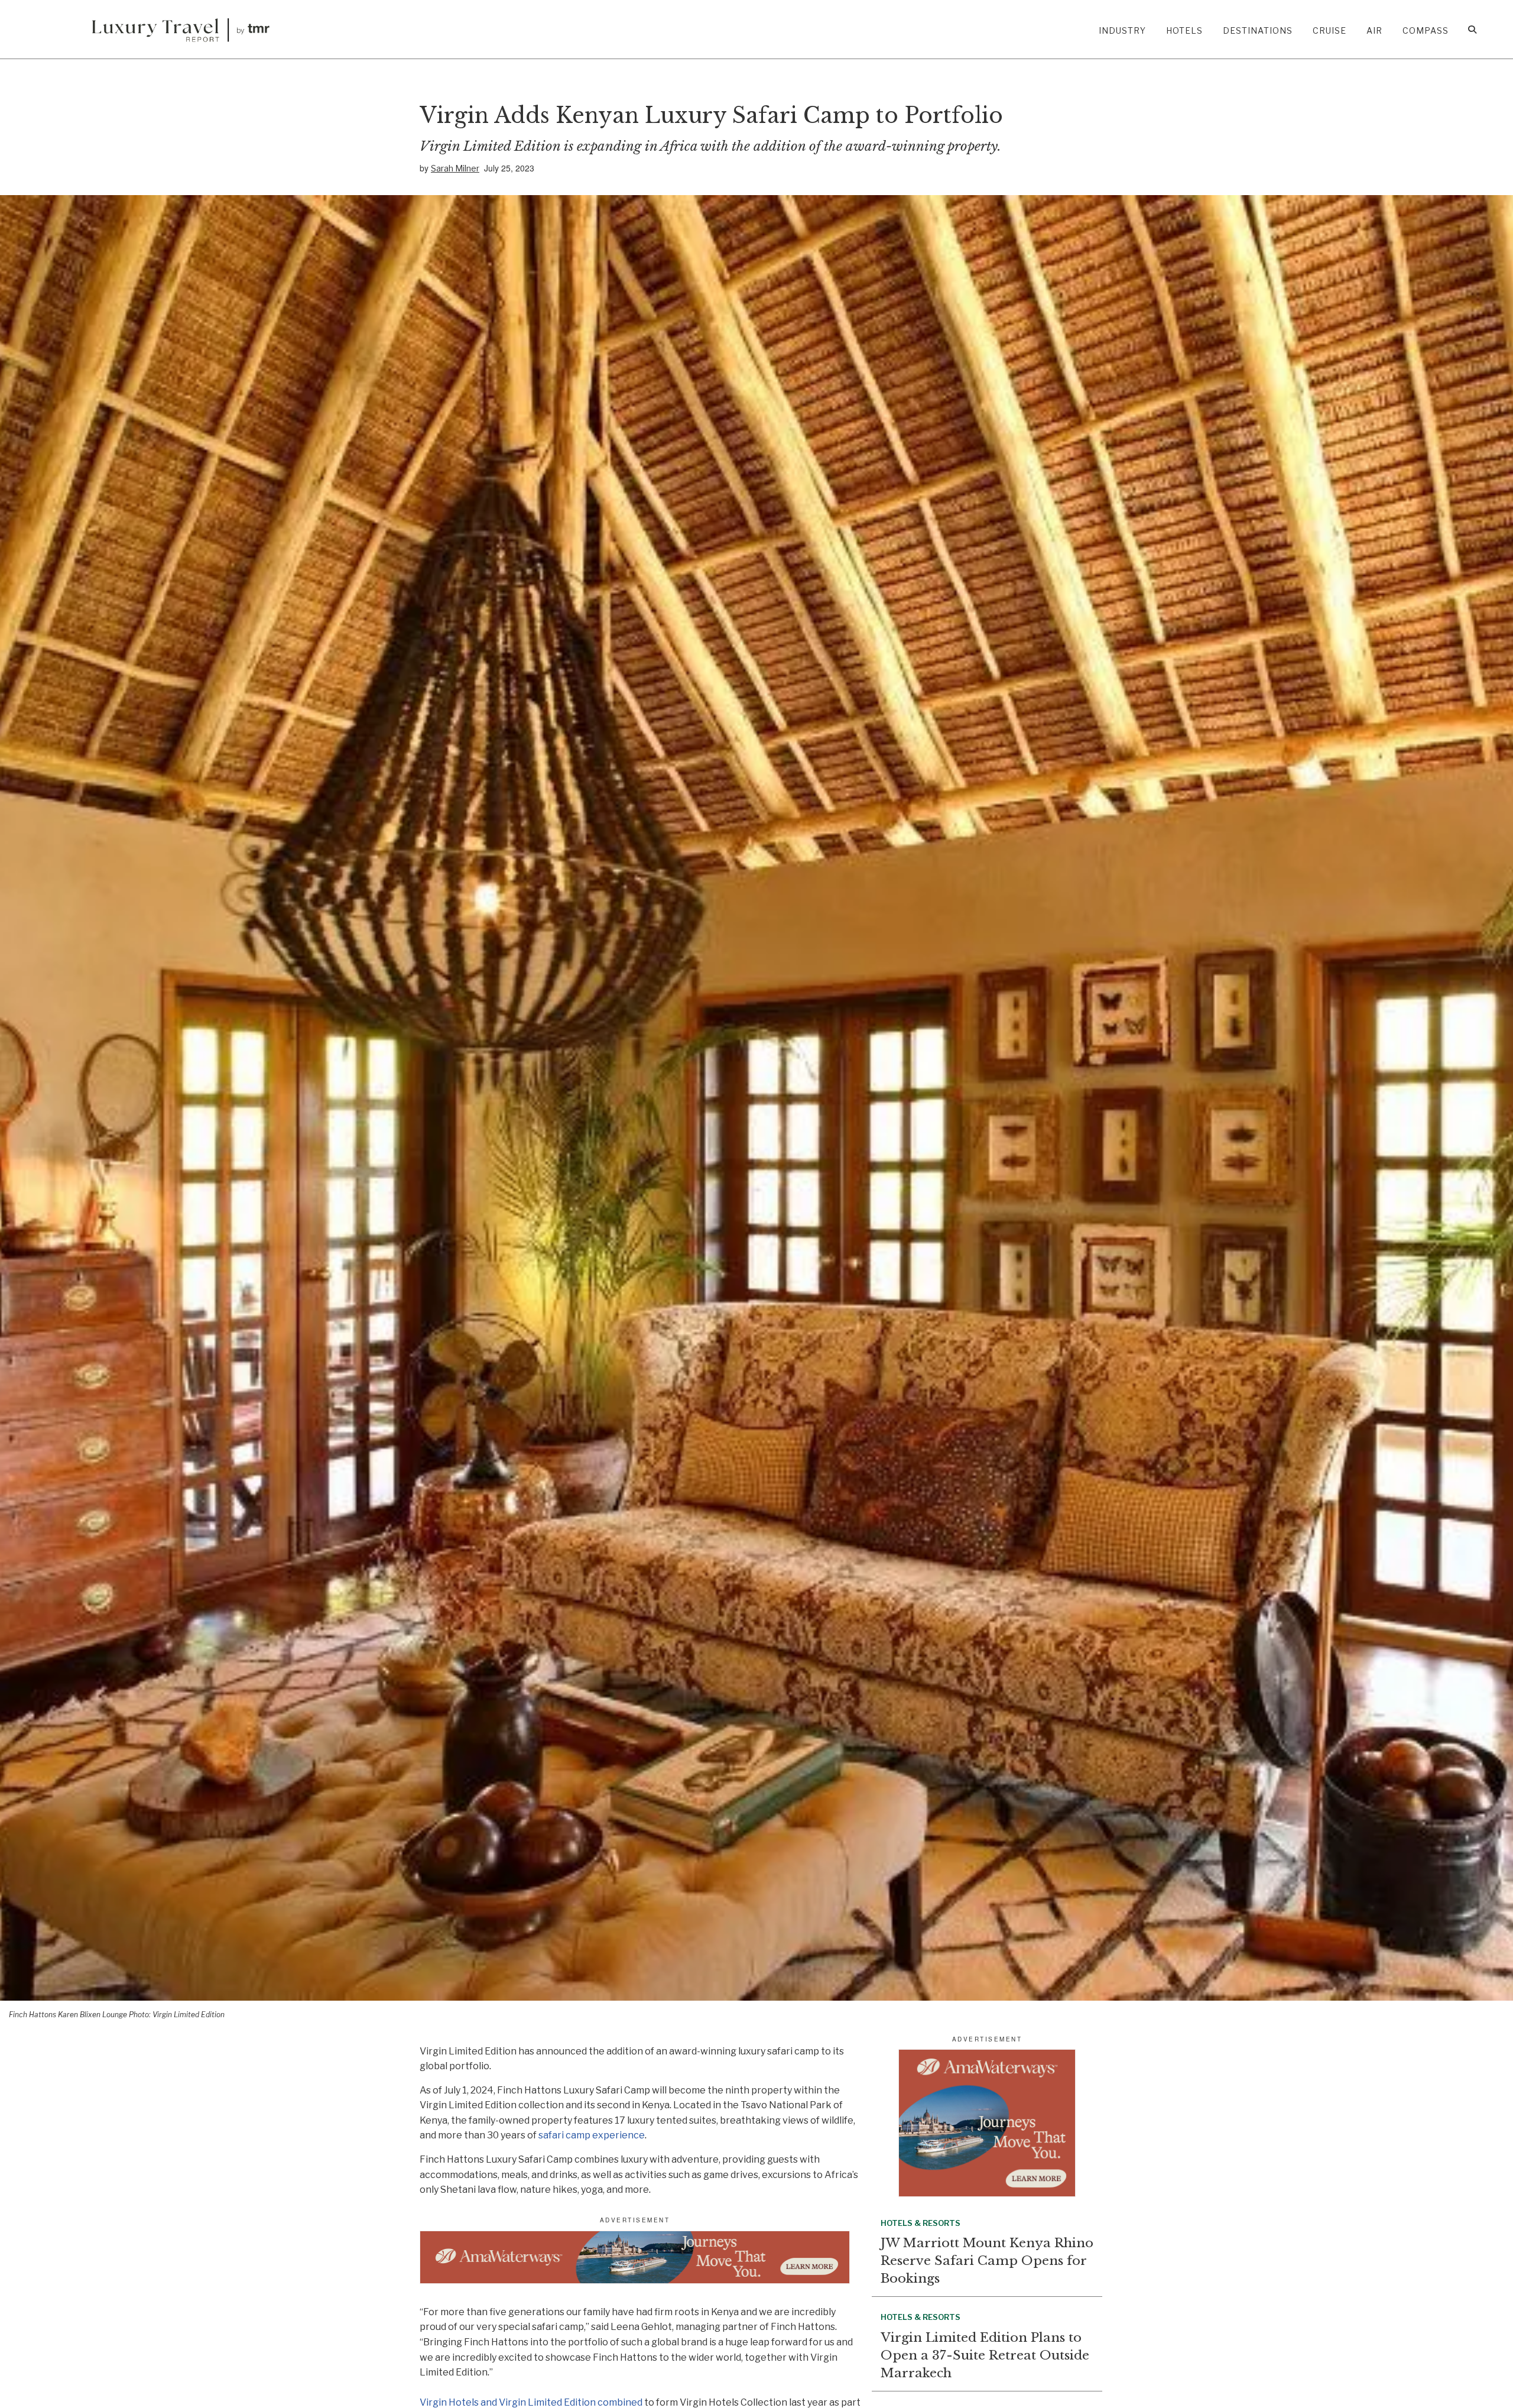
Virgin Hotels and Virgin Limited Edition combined (531, 2402)
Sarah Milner (455, 168)
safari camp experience (592, 2135)
